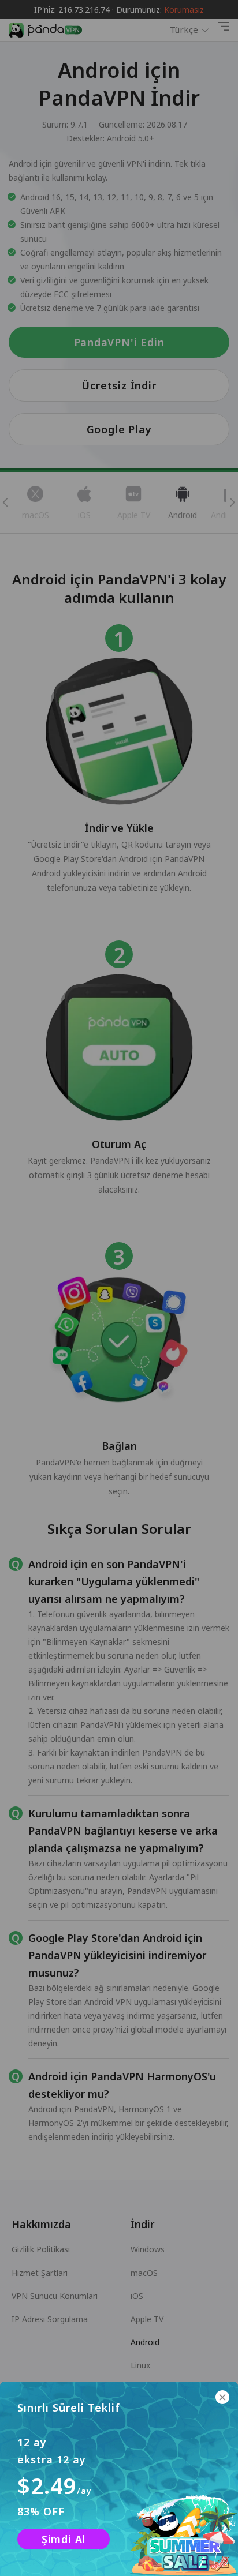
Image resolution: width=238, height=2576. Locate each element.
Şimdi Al (64, 2539)
